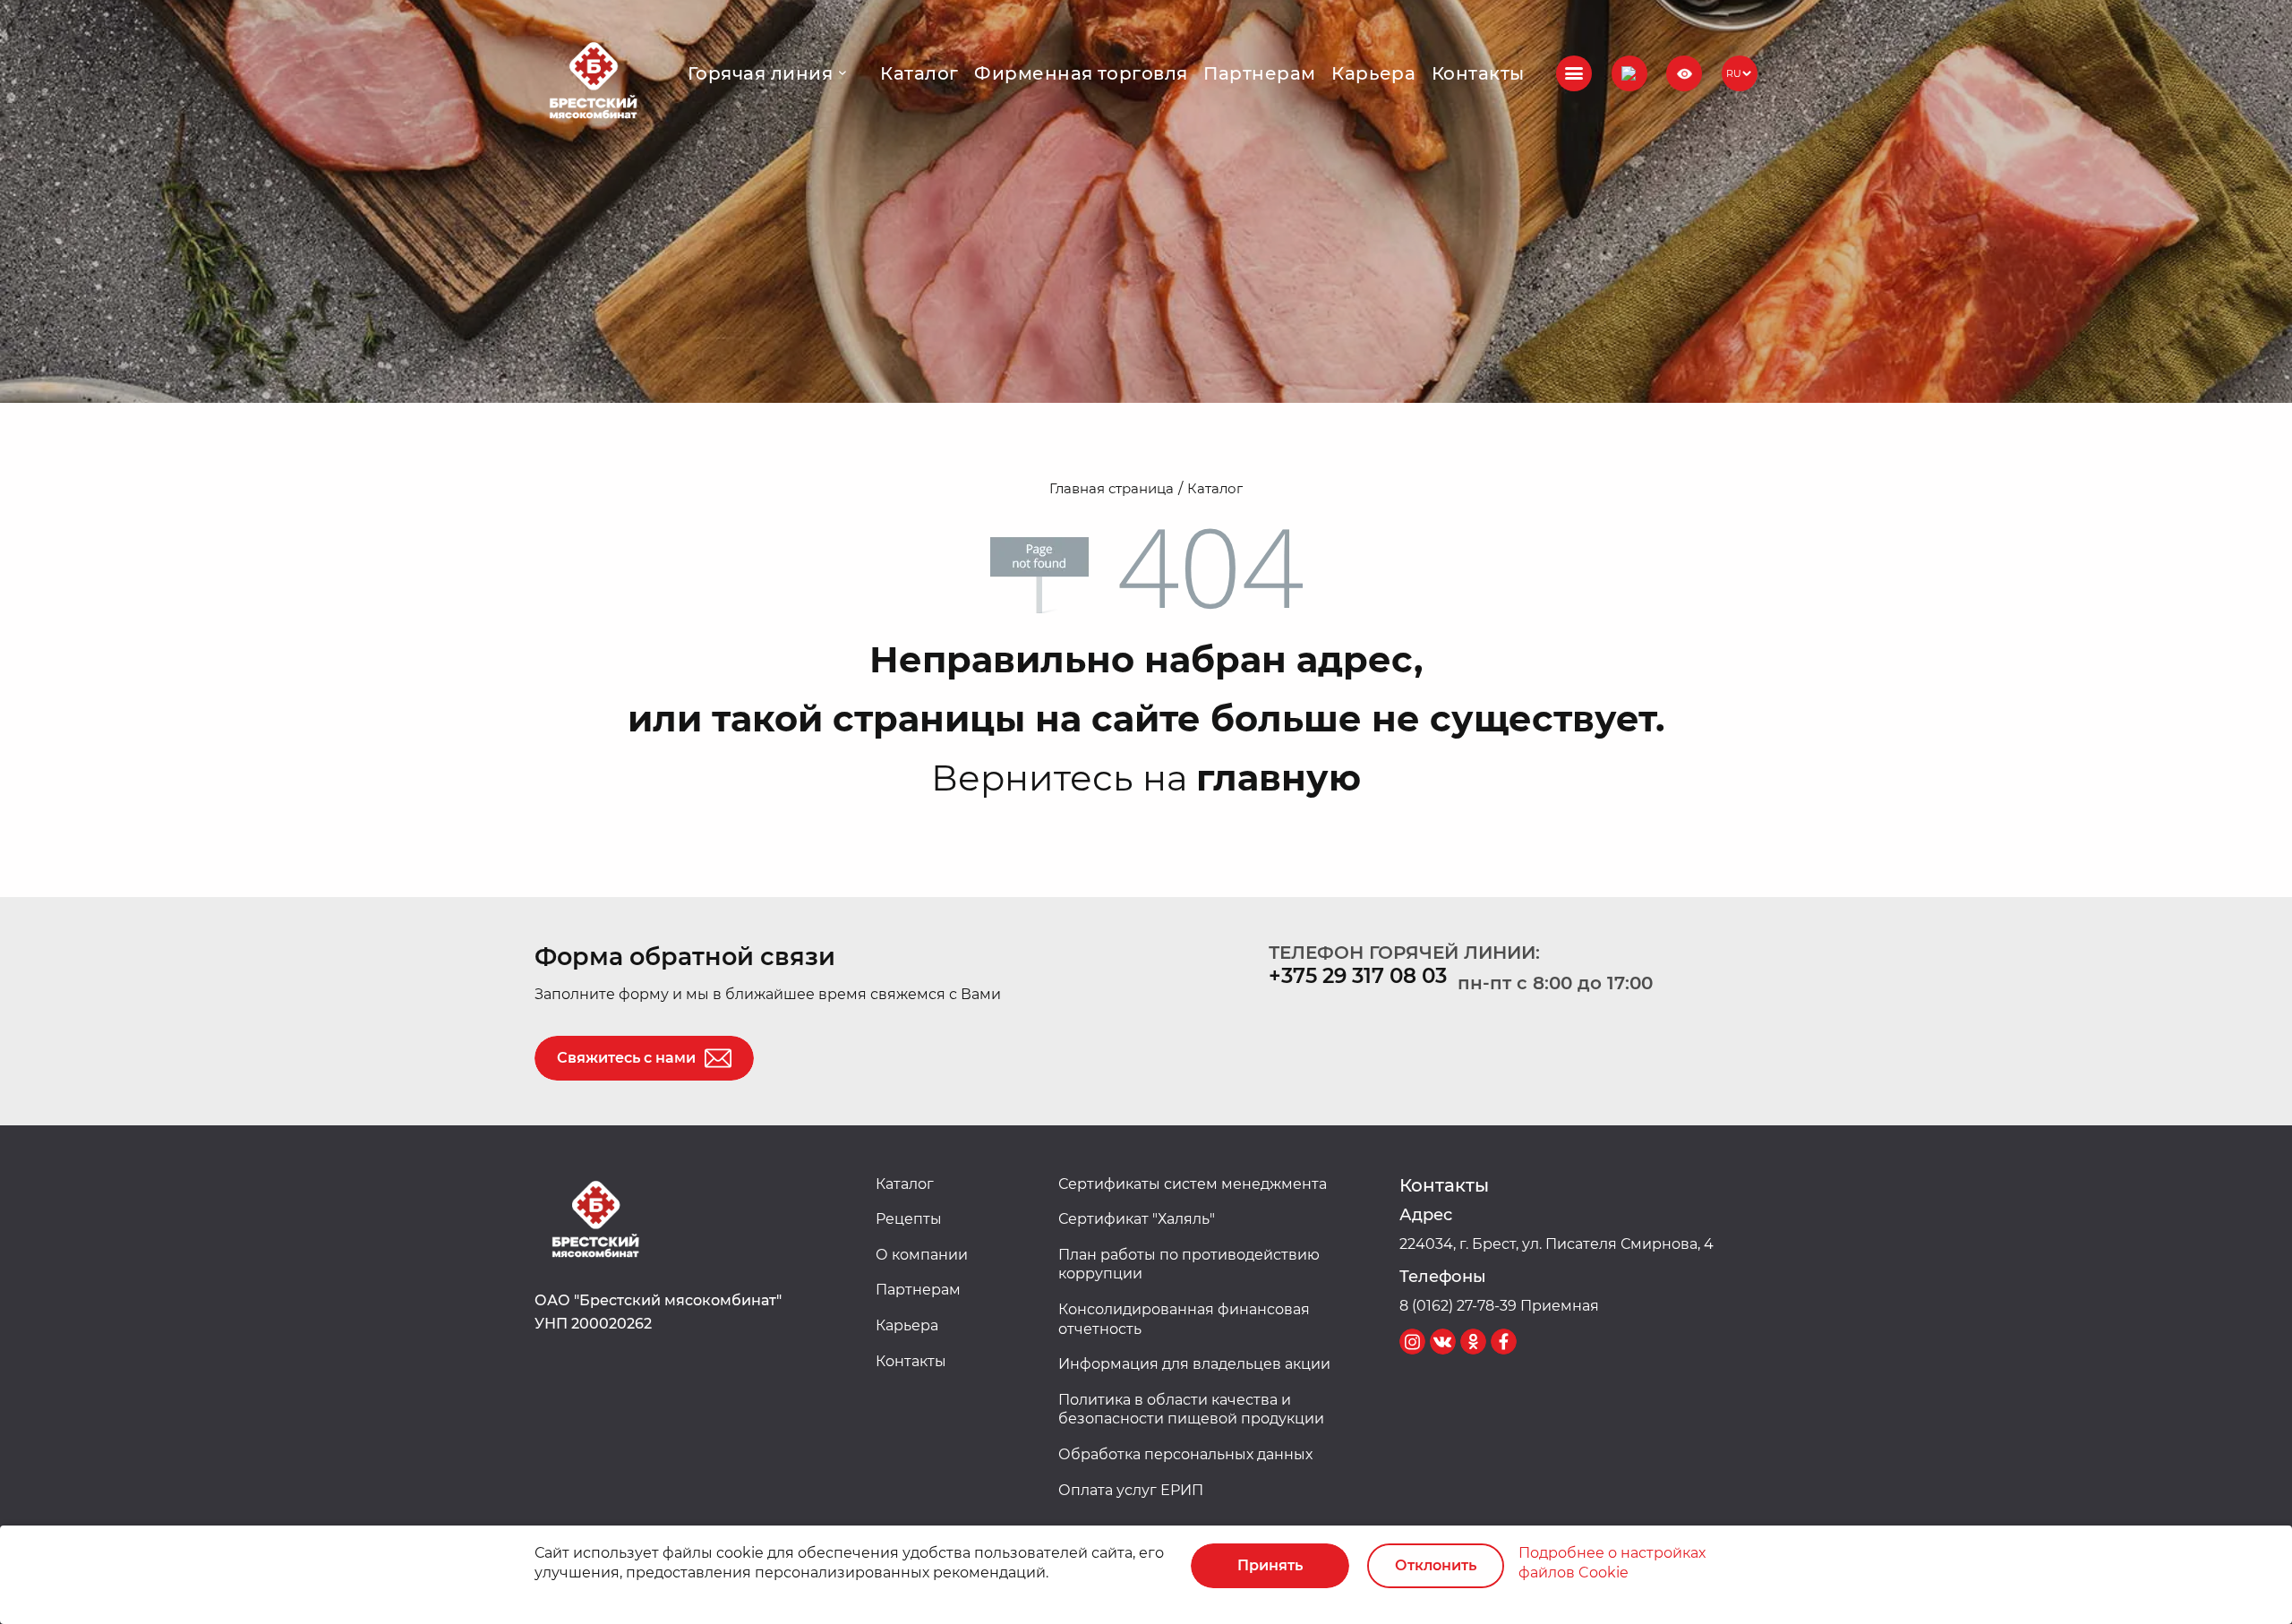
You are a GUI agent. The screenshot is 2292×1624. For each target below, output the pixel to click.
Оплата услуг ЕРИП (1131, 1490)
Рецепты (909, 1219)
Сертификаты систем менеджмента (1193, 1184)
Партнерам (1259, 73)
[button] (1629, 73)
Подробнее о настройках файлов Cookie (1612, 1563)
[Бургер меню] (1574, 73)
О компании (922, 1255)
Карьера (1373, 73)
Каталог (919, 73)
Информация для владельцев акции (1194, 1364)
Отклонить (1436, 1565)
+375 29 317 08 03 (1358, 976)
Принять (1270, 1565)
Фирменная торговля (1081, 73)
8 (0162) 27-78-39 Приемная (1499, 1306)
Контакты (1478, 73)
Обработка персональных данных (1185, 1454)
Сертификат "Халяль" (1137, 1219)
